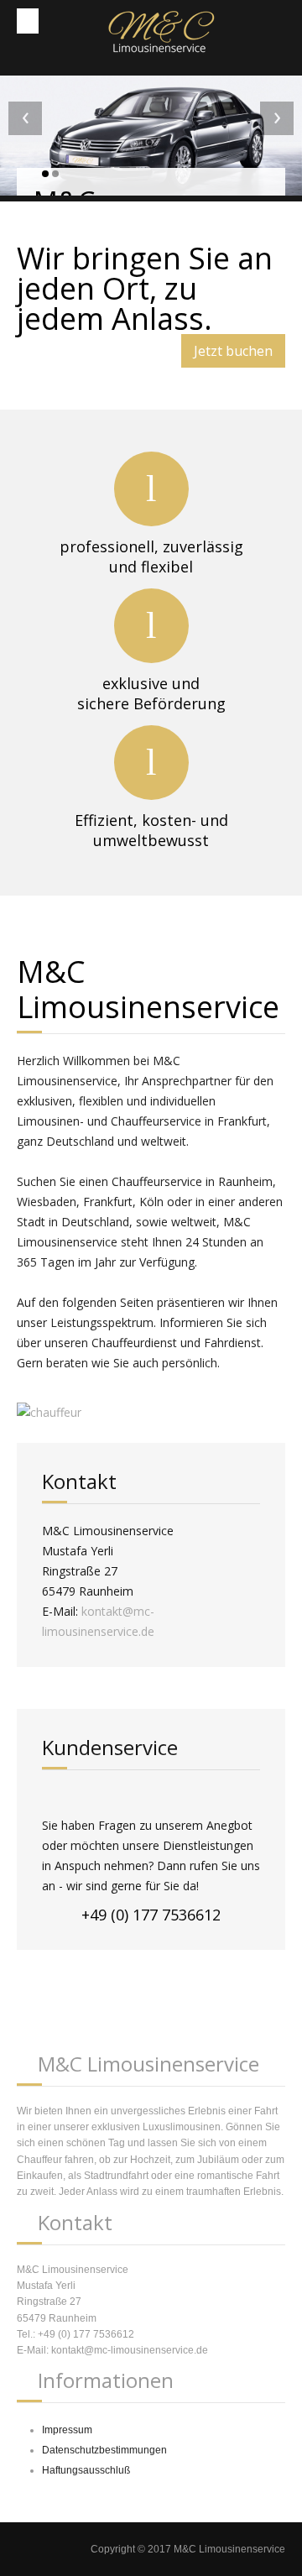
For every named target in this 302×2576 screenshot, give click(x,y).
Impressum (67, 2430)
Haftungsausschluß (86, 2470)
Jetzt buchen (233, 351)
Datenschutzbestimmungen (104, 2450)
